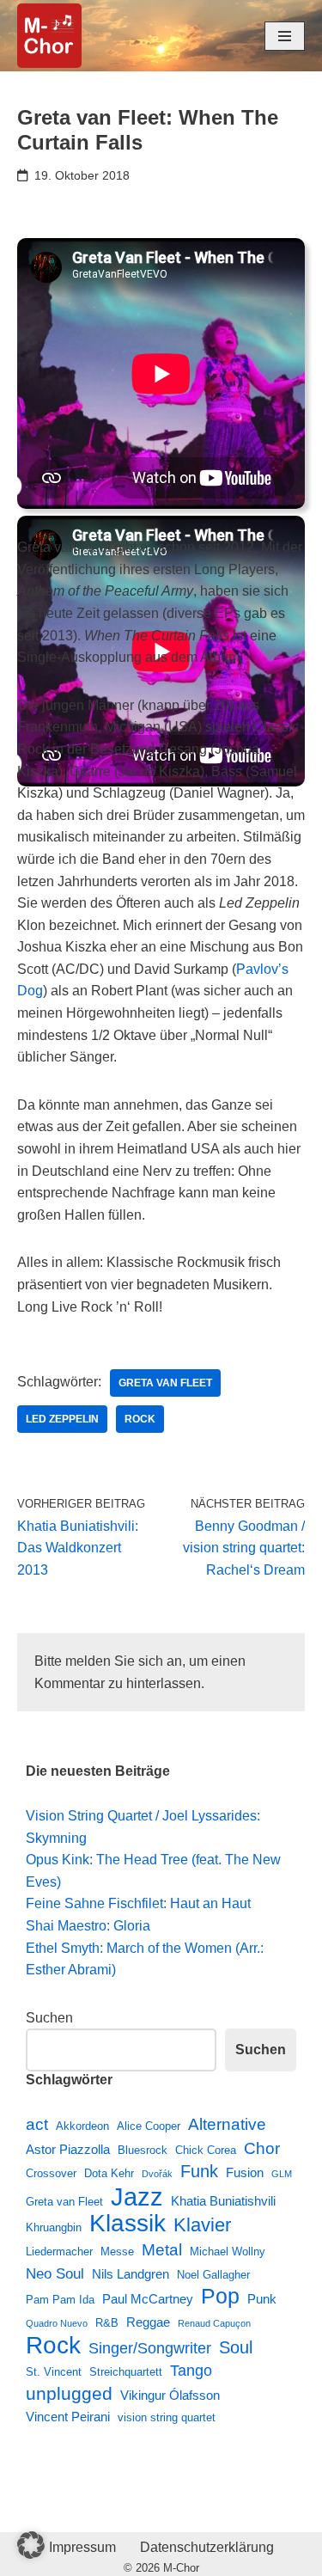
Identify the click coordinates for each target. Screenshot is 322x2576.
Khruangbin (54, 2227)
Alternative (227, 2124)
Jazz (137, 2197)
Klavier (202, 2225)
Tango (191, 2371)
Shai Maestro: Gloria (88, 1926)
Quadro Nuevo (57, 2323)
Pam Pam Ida (60, 2300)
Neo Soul (55, 2273)
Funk (199, 2171)
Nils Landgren (131, 2274)
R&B (107, 2323)
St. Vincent (54, 2372)
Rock (140, 1419)
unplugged (69, 2394)
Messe (117, 2252)
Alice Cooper (149, 2126)
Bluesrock (143, 2150)
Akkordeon (82, 2126)
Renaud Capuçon (214, 2323)
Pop (220, 2297)
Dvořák (157, 2174)
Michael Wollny (228, 2252)
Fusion (245, 2172)
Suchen (49, 2018)
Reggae (148, 2322)
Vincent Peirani (68, 2417)
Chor (262, 2148)
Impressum (82, 2547)
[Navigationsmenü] (285, 36)
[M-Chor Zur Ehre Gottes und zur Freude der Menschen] (49, 36)
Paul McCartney (148, 2299)
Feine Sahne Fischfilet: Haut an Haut (138, 1903)
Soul (236, 2347)
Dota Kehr (109, 2173)
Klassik (128, 2224)
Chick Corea (206, 2150)
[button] (31, 2545)
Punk (262, 2299)
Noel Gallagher (213, 2275)
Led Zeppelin (62, 1419)
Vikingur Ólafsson (170, 2395)
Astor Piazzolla (68, 2149)
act (37, 2124)
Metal (162, 2249)
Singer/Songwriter (150, 2348)
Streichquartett (126, 2372)
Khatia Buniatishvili (223, 2201)
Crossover (51, 2173)
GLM (282, 2174)
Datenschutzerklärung (207, 2547)
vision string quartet (167, 2417)
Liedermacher (59, 2252)
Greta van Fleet (165, 1383)
